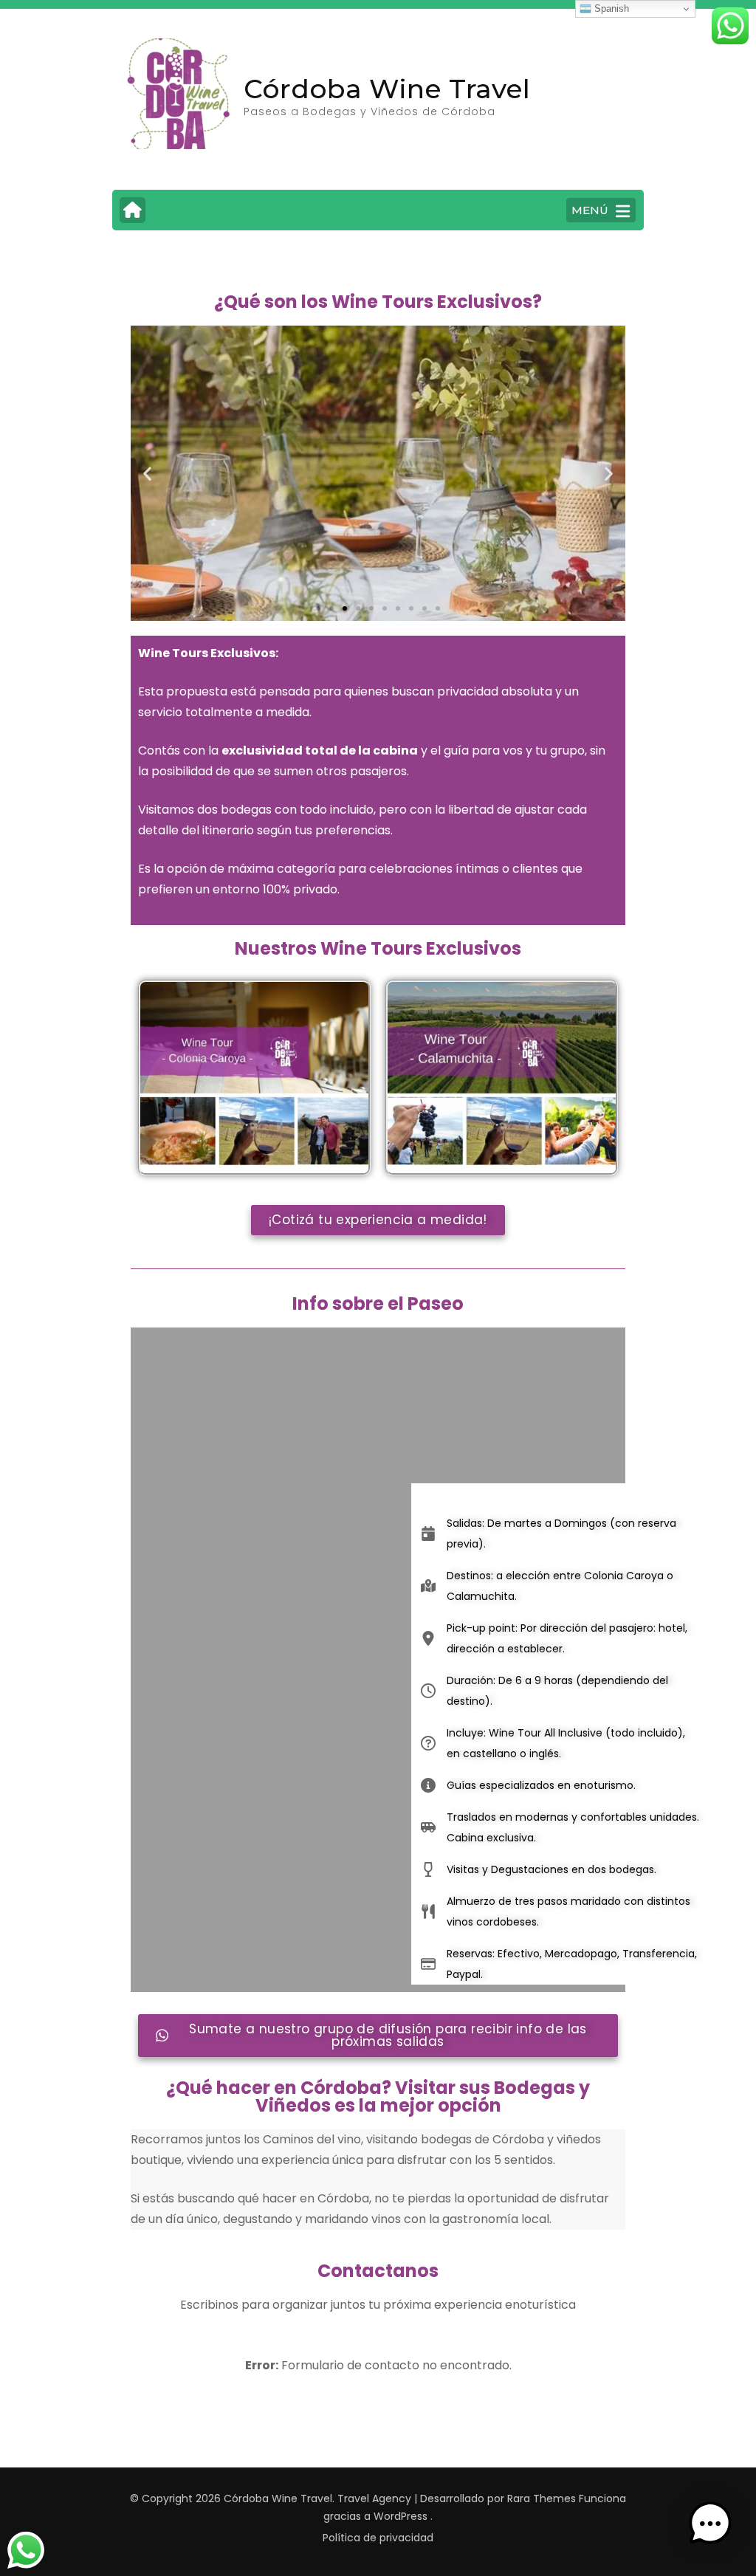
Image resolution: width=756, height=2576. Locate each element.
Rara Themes (542, 2498)
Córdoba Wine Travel (387, 89)
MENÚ (590, 210)
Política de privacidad (378, 2538)
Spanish (610, 8)
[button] (147, 474)
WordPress (401, 2516)
